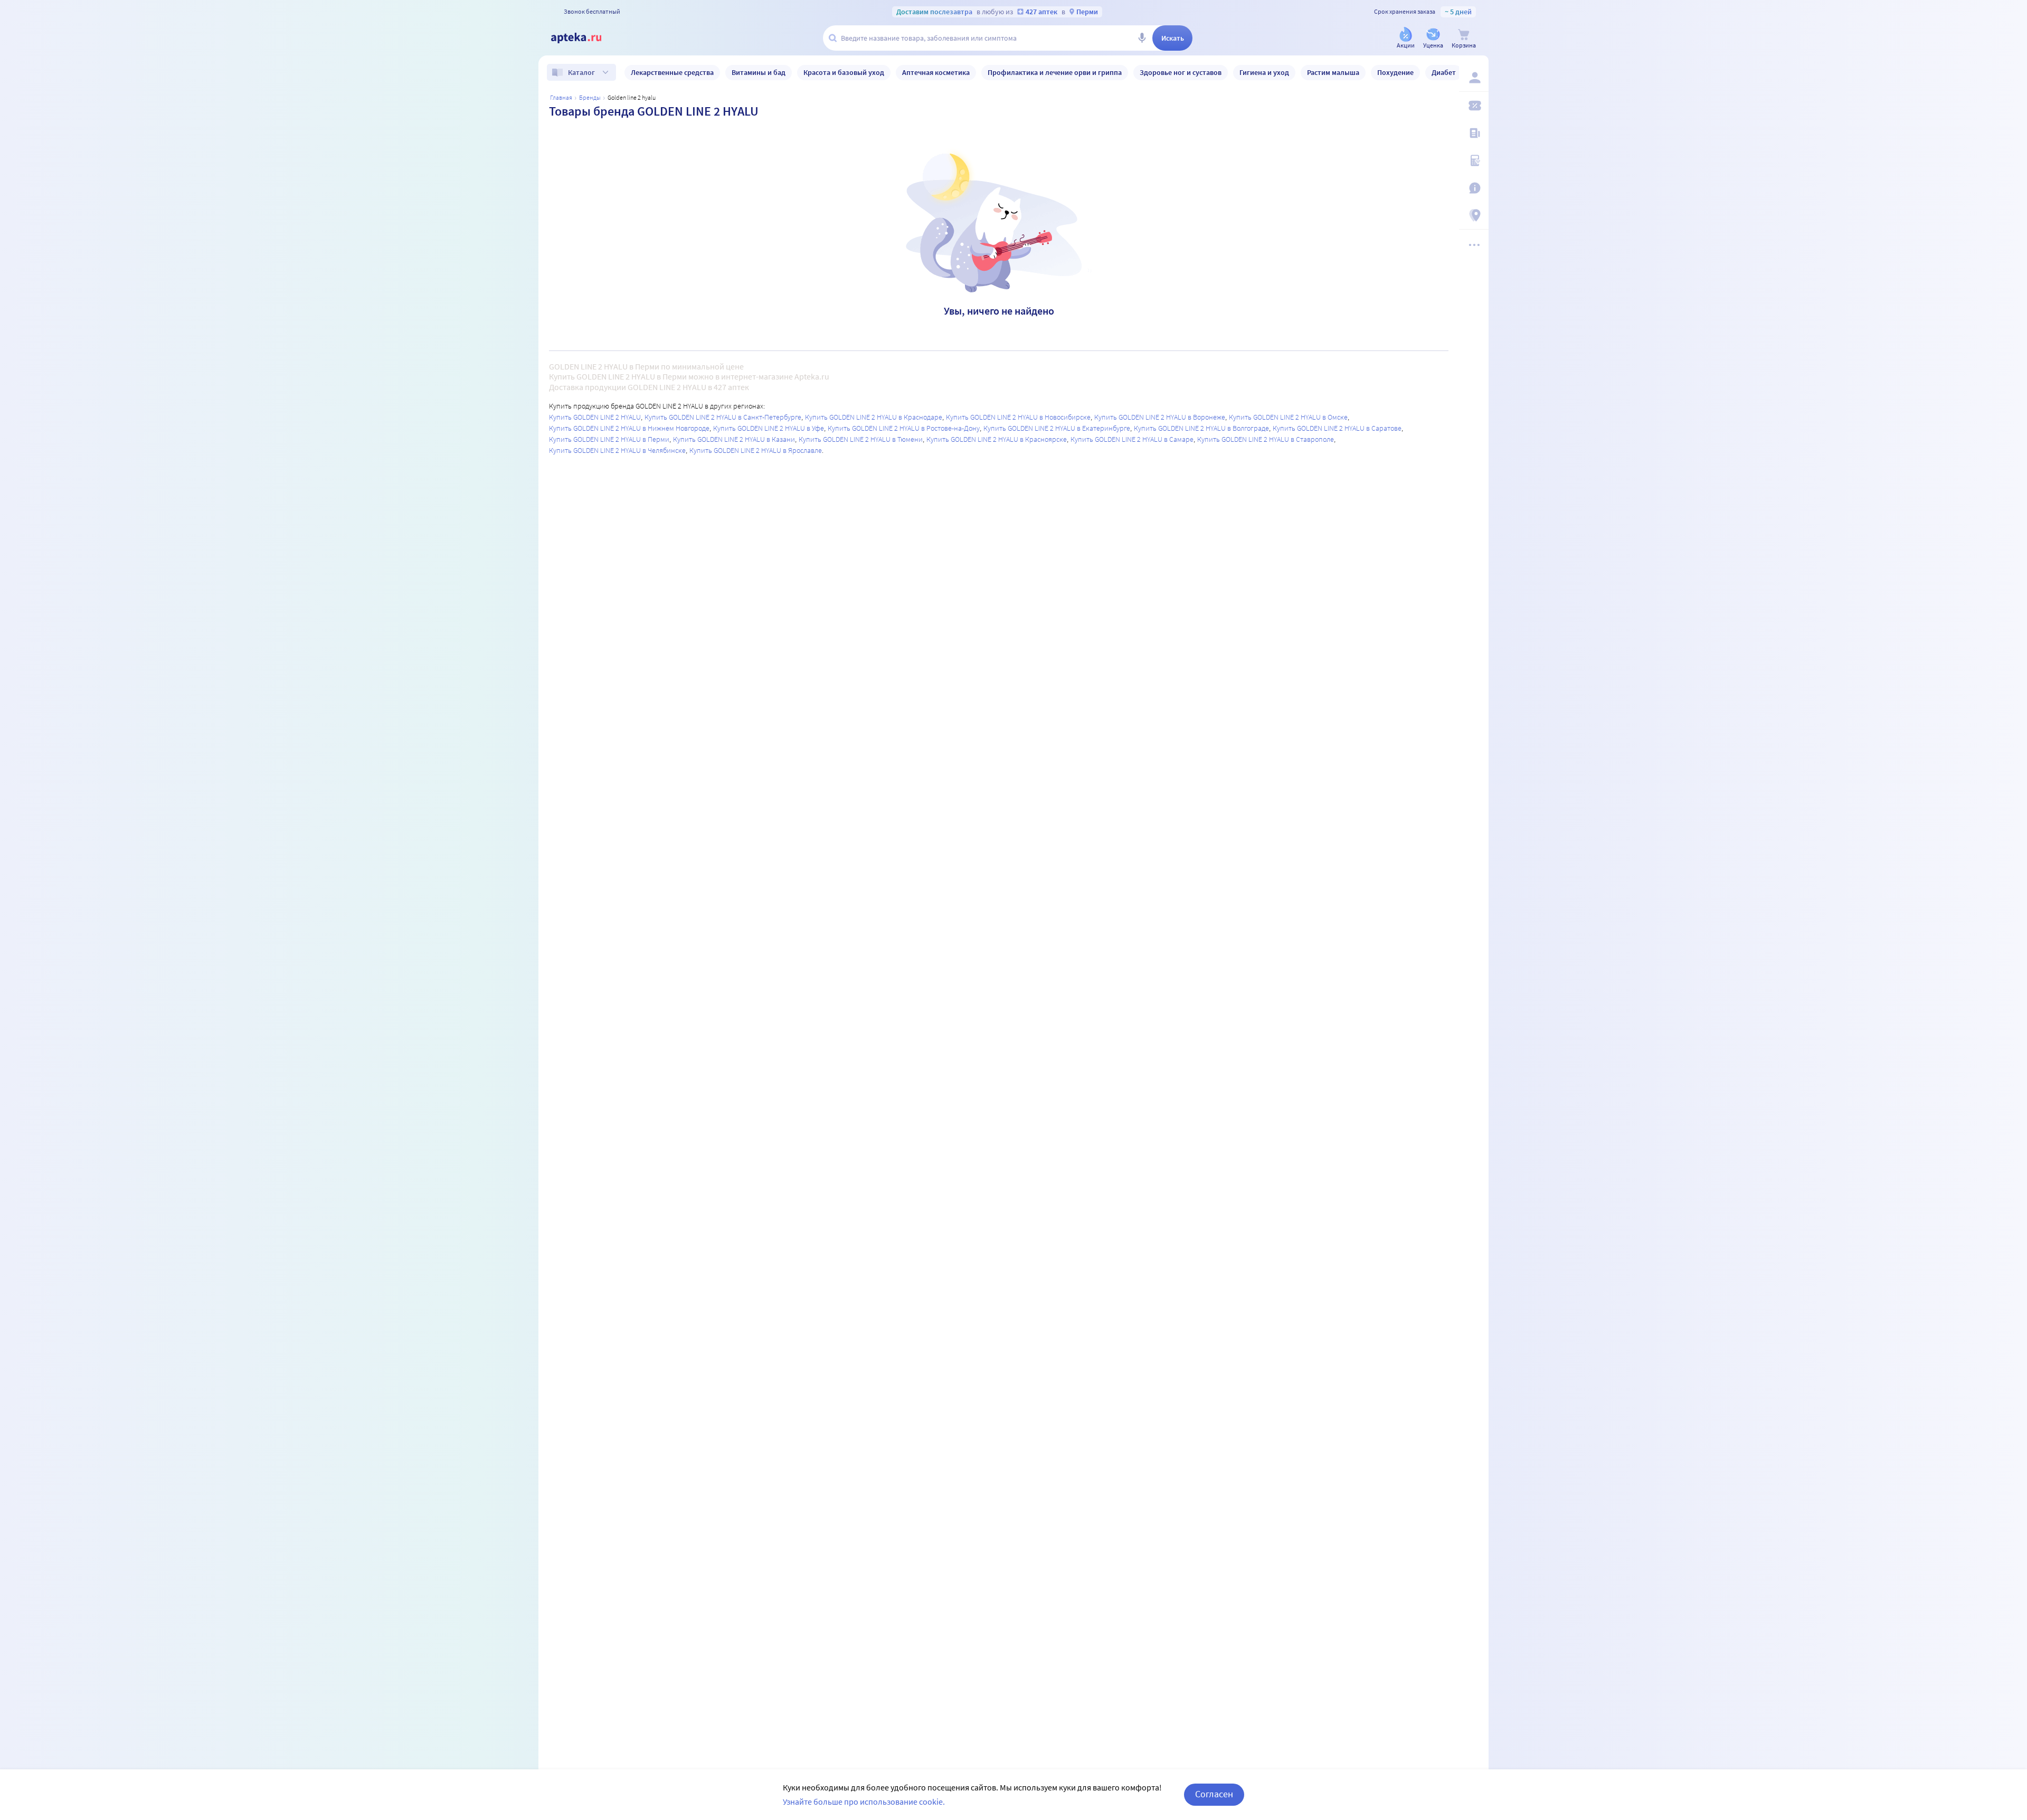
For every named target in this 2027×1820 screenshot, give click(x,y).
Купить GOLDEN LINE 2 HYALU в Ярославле (756, 450)
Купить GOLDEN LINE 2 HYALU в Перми (609, 439)
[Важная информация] (1474, 188)
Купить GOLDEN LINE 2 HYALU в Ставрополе (1266, 439)
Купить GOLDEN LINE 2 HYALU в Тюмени (861, 439)
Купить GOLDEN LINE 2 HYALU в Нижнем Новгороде (629, 428)
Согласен (1214, 1794)
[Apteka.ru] (585, 38)
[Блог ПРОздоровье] (1474, 133)
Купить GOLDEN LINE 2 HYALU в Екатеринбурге (1057, 428)
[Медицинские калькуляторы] (1474, 160)
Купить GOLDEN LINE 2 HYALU (595, 417)
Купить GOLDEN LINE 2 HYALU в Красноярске (997, 439)
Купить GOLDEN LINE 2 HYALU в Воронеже (1160, 417)
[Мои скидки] (1474, 106)
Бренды (590, 97)
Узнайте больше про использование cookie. (864, 1802)
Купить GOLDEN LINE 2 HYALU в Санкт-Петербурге (723, 417)
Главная (561, 97)
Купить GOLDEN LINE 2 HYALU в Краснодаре (874, 417)
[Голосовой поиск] (1142, 38)
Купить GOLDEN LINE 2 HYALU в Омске (1288, 417)
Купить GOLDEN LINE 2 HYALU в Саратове (1337, 428)
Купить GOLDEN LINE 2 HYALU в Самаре (1132, 439)
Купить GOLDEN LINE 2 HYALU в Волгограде (1201, 428)
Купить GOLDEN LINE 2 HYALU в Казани (734, 439)
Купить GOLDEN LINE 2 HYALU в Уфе (769, 428)
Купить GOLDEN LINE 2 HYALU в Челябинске (617, 450)
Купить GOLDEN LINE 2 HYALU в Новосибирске (1018, 417)
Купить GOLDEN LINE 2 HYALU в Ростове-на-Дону (904, 428)
